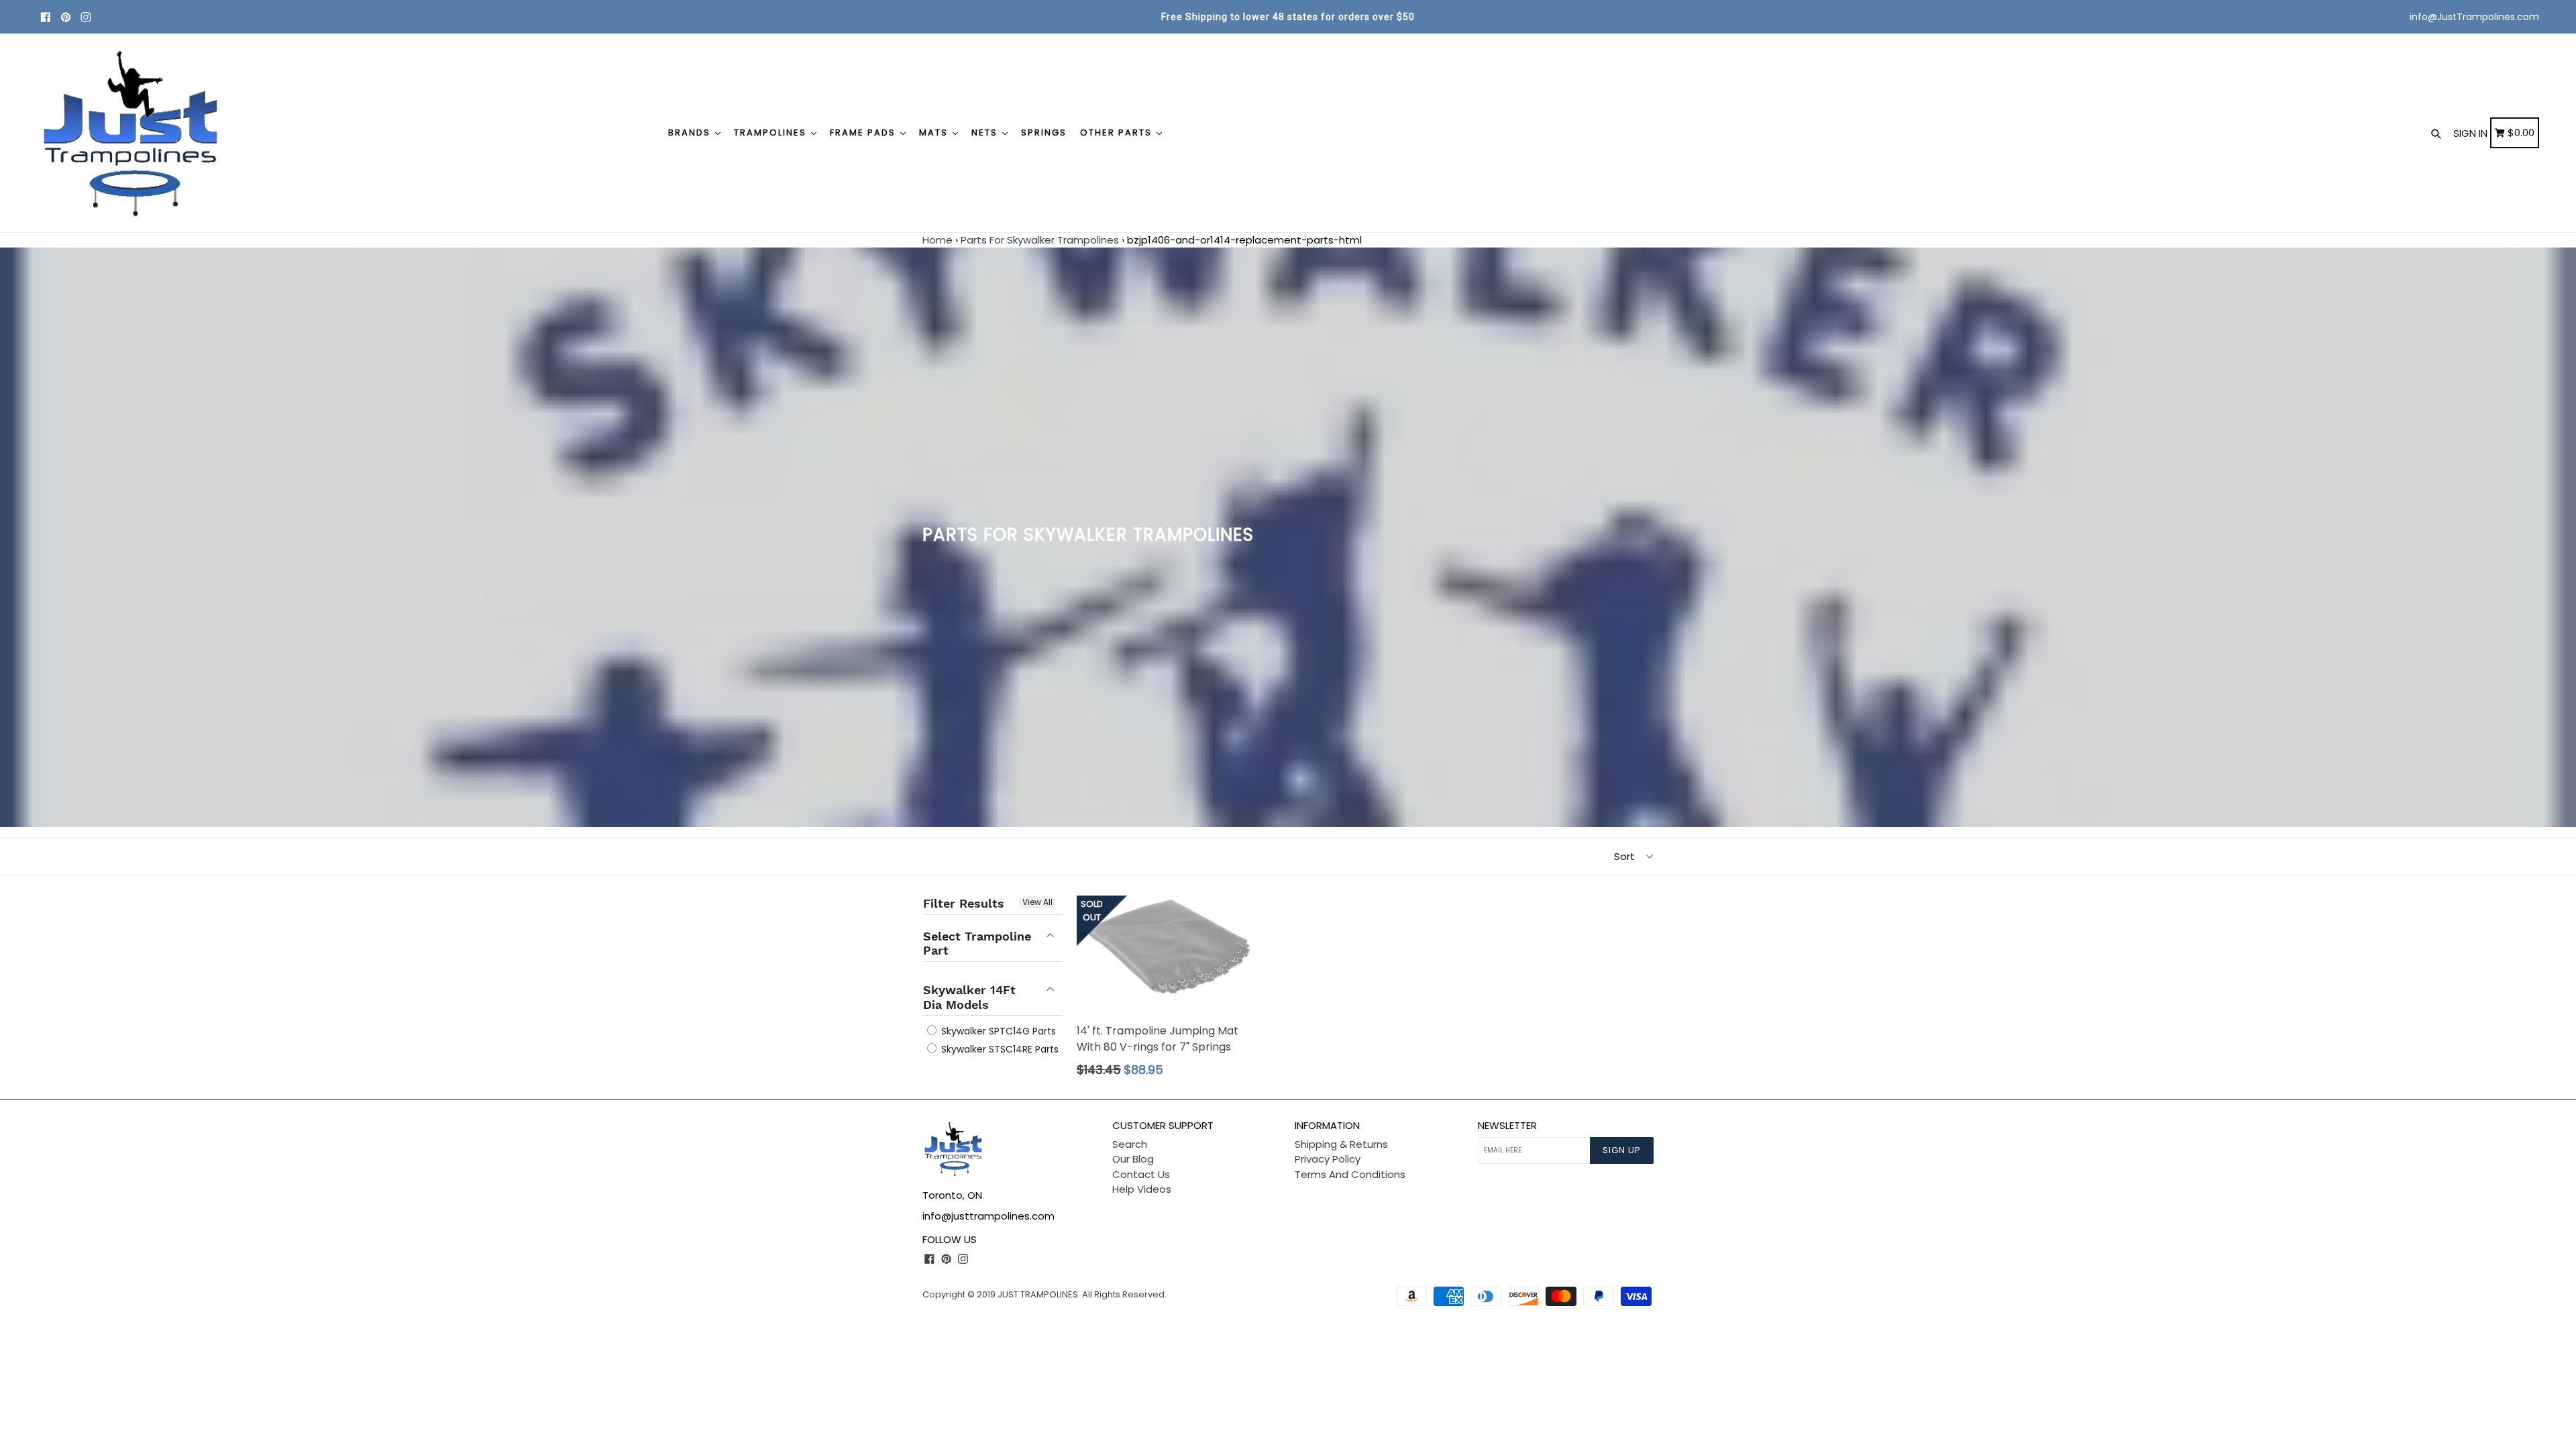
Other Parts (1118, 132)
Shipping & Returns (1341, 1144)
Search (1130, 1144)
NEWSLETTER (1507, 1126)
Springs (1044, 132)
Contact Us (1141, 1174)
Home (937, 240)
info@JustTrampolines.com (2474, 17)
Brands (691, 132)
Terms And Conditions (1350, 1174)
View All (1037, 902)
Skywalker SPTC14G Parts (997, 1031)
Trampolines (772, 132)
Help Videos (1142, 1189)
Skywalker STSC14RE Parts (999, 1049)
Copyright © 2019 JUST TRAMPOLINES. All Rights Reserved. (1044, 1294)
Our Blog (1133, 1159)
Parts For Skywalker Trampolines (1040, 240)
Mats (935, 132)
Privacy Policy (1328, 1159)
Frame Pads (864, 132)
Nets (986, 132)
